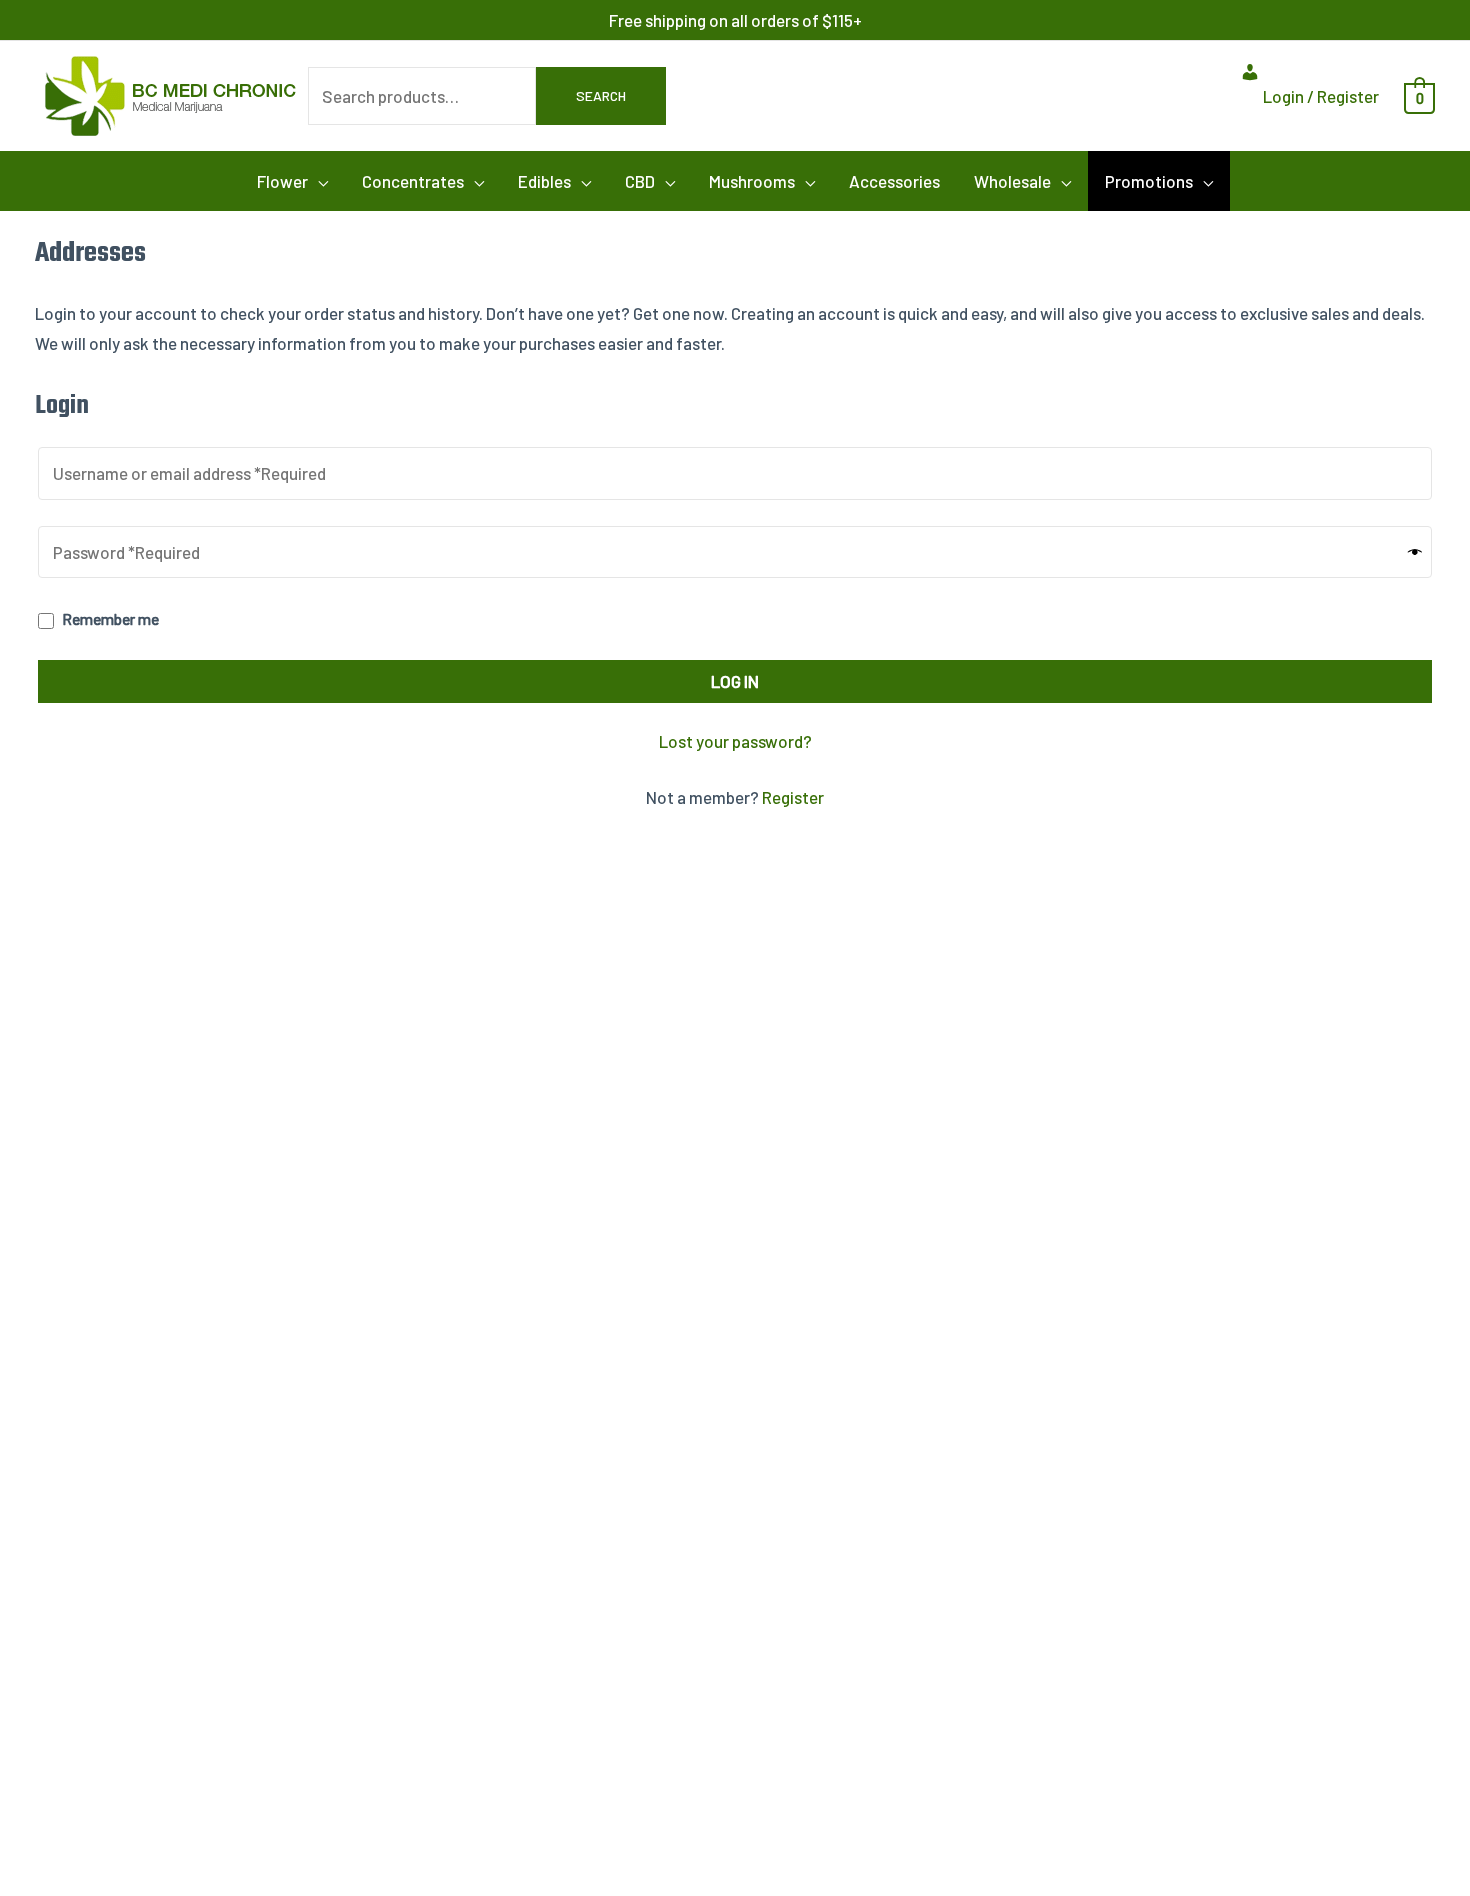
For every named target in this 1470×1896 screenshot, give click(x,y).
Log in (735, 681)
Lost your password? (735, 741)
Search (601, 95)
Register (793, 797)
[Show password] (1415, 551)
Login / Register (1319, 96)
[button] (292, 181)
